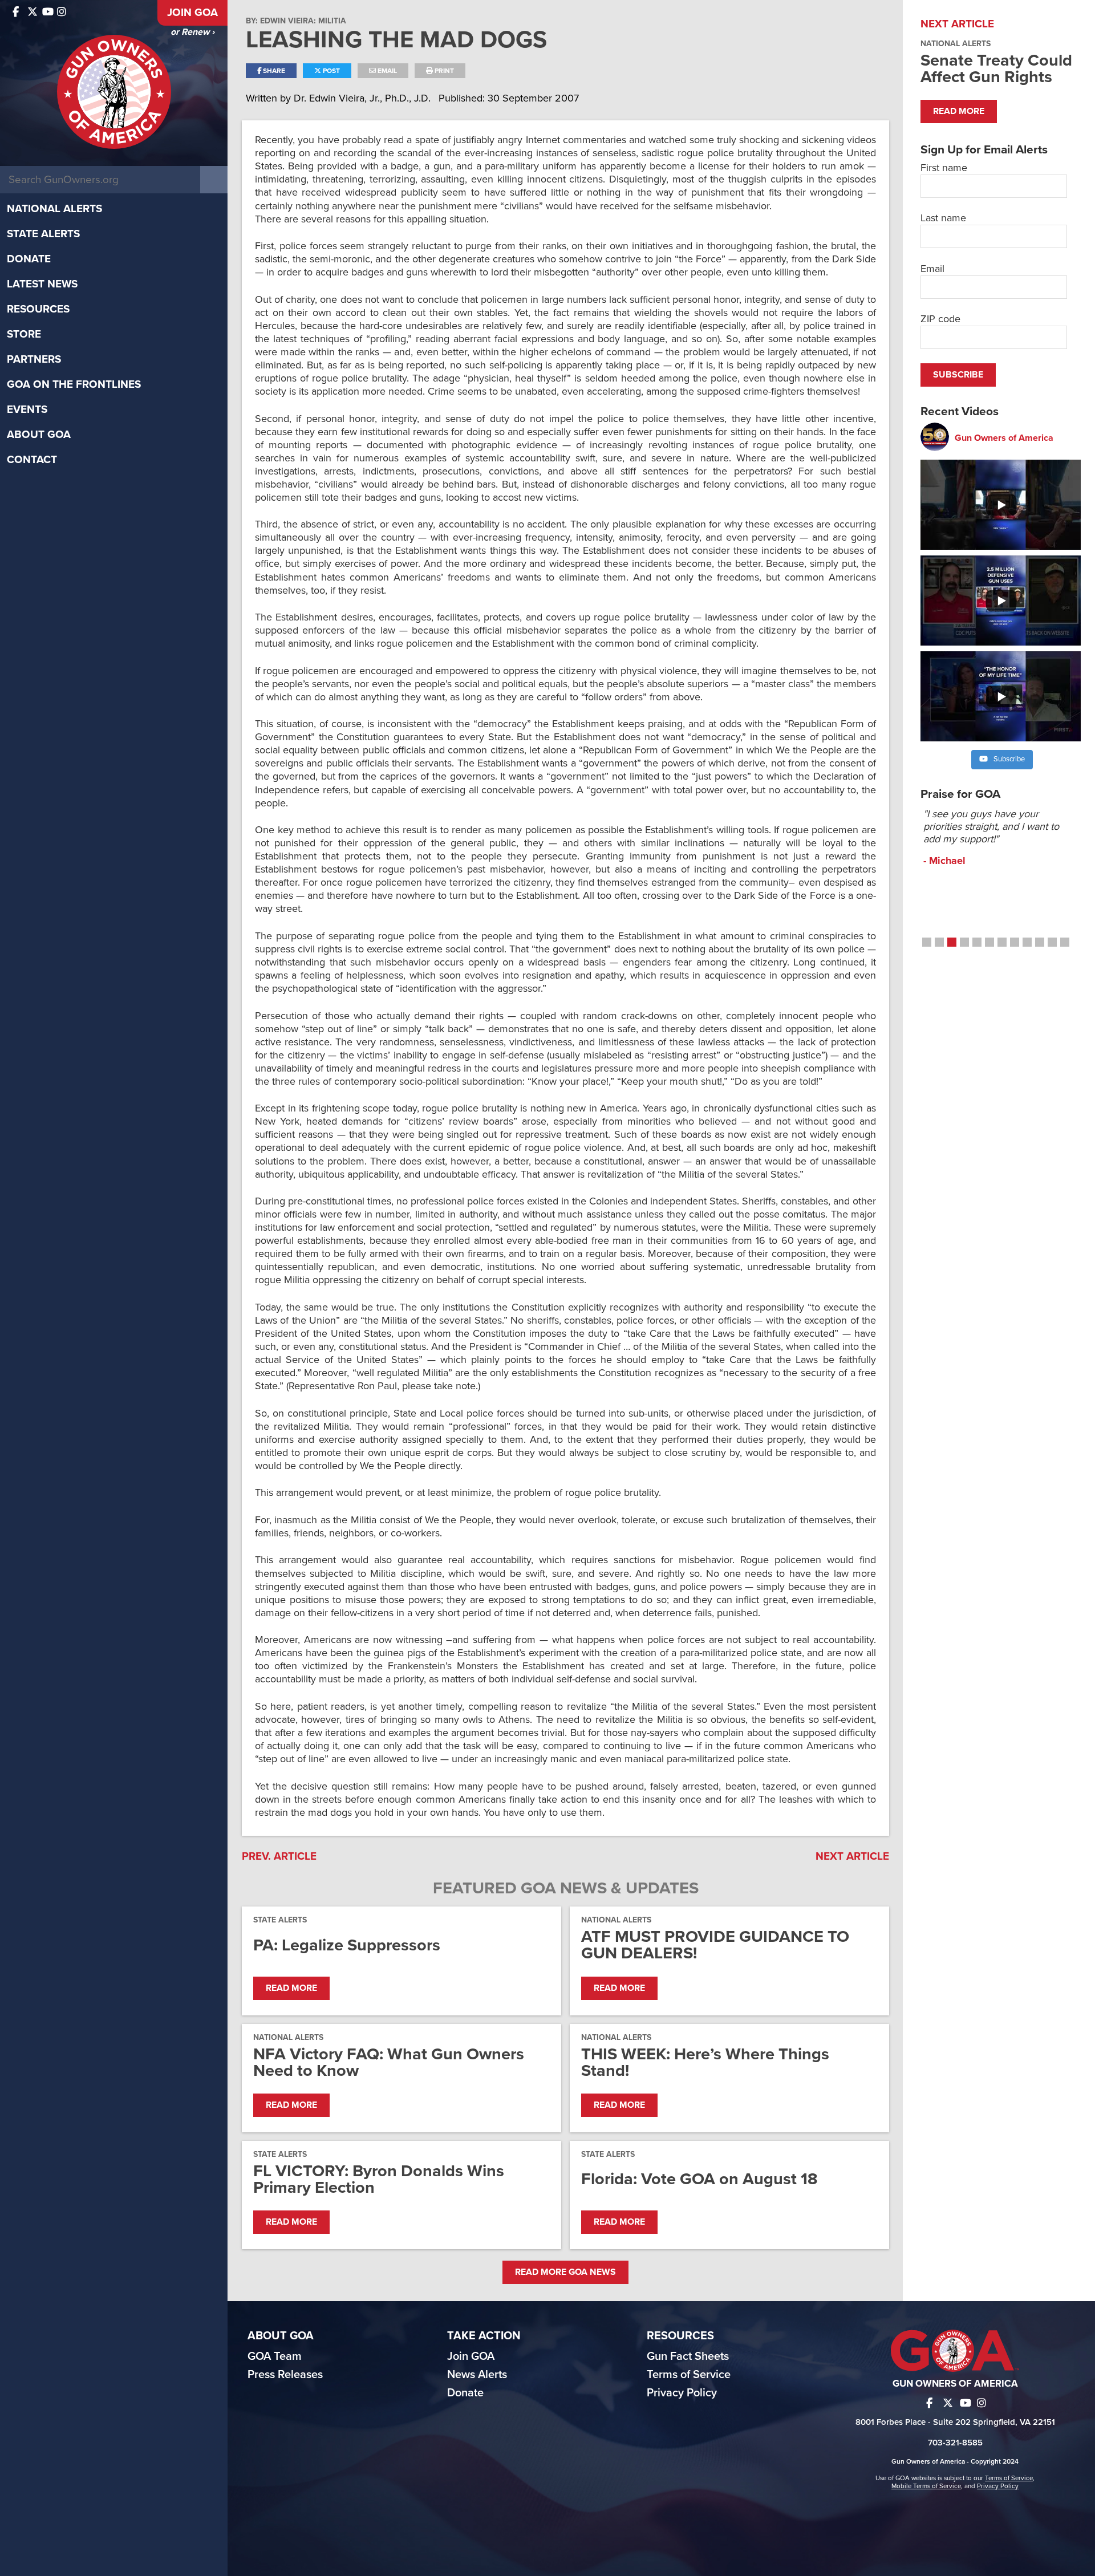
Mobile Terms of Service (926, 2486)
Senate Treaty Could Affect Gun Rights (996, 68)
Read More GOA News (565, 2272)
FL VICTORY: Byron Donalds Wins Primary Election (379, 2179)
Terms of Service (689, 2375)
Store (24, 334)
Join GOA (192, 13)
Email (386, 71)
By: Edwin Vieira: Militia (296, 21)
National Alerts (54, 209)
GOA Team (275, 2356)
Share (273, 71)
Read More (291, 1988)
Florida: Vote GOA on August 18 (699, 2179)
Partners (34, 359)
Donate (29, 259)
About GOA (39, 435)
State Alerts (43, 234)
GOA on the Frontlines (74, 384)
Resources (38, 309)
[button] (927, 942)
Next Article (852, 1856)
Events (27, 409)
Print (443, 71)
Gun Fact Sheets (688, 2356)
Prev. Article (279, 1856)
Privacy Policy (682, 2393)
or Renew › (192, 32)
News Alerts (477, 2375)
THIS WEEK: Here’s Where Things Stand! (705, 2062)
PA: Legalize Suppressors (347, 1945)
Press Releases (285, 2375)
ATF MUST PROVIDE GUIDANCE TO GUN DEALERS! (715, 1945)
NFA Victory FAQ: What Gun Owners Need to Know (389, 2062)
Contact (32, 460)
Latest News (42, 284)
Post (330, 71)
